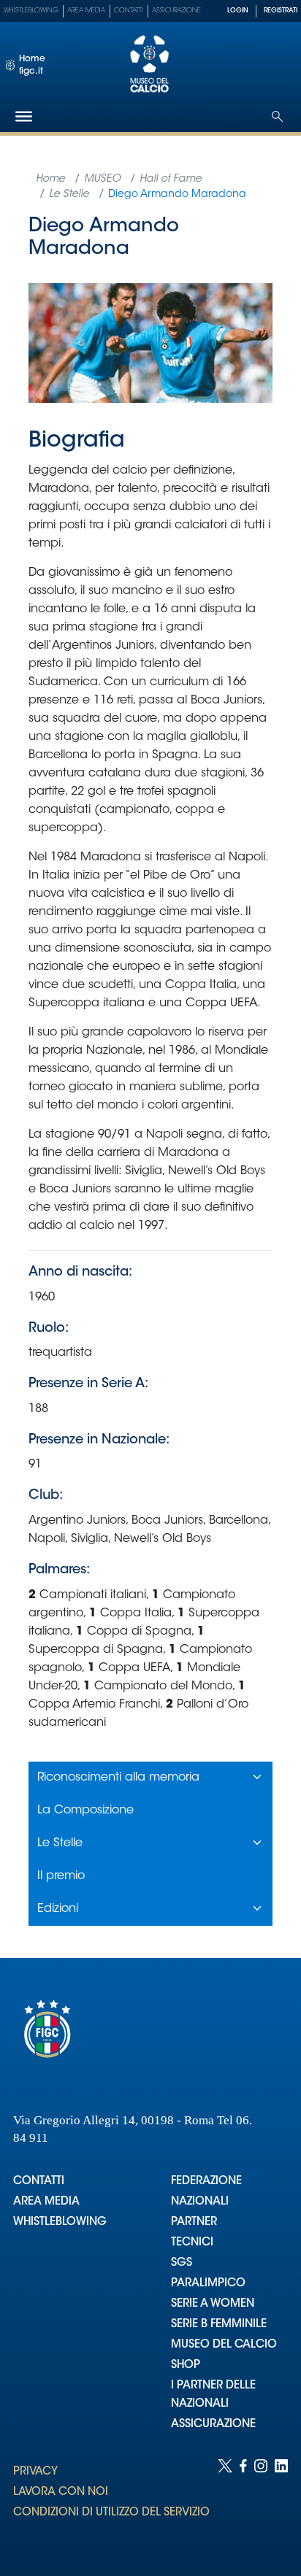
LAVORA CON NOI (61, 2492)
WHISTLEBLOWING (60, 2222)
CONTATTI (39, 2182)
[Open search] (277, 116)
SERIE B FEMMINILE (219, 2325)
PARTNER (194, 2222)
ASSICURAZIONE (213, 2425)
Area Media (86, 11)
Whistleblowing (31, 11)
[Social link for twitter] (225, 2503)
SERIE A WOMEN (213, 2304)
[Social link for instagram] (261, 2503)
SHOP (186, 2365)
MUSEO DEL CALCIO (224, 2345)
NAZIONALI (200, 2202)
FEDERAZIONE (206, 2182)
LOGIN (238, 11)
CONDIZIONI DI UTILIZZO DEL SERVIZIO (111, 2513)
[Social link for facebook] (243, 2503)
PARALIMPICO (208, 2284)
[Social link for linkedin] (281, 2503)
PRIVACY (35, 2472)
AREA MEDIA (46, 2202)
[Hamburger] (24, 116)
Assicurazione (176, 11)
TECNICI (192, 2243)
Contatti (129, 11)
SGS (182, 2263)
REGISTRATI (281, 11)
